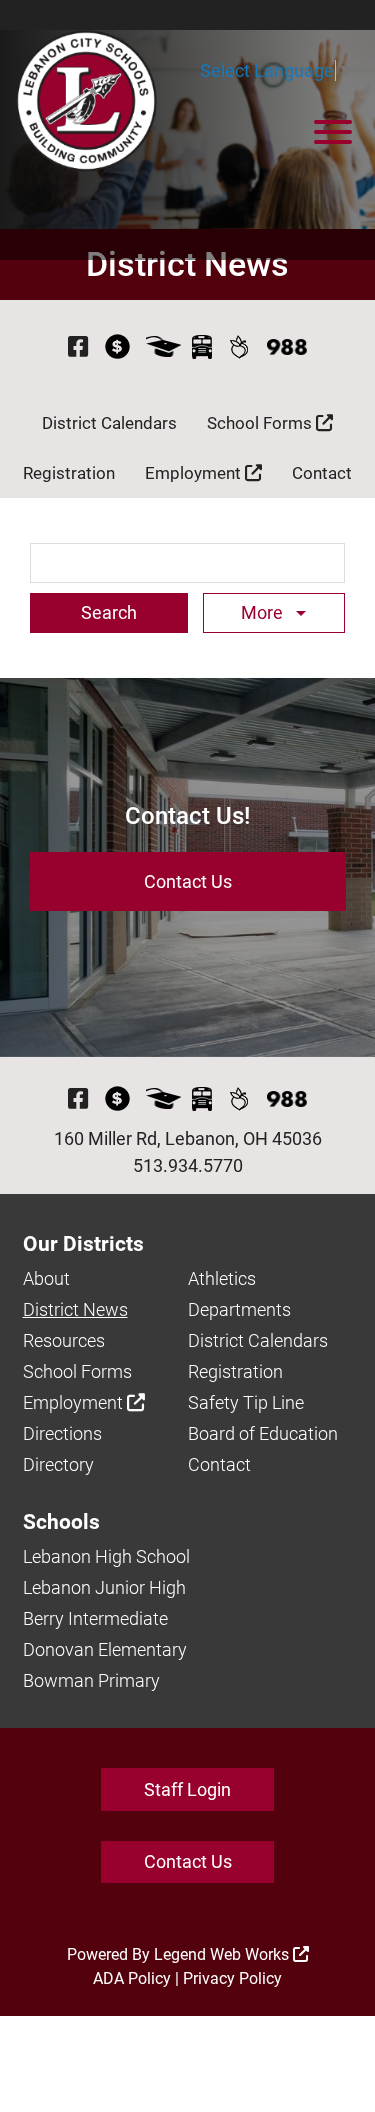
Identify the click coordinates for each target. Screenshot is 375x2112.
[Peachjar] (239, 346)
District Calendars (109, 423)
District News (75, 1309)
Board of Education (263, 1433)
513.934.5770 (188, 1165)
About (46, 1278)
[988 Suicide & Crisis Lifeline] (287, 347)
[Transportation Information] (202, 346)
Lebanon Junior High (104, 1587)
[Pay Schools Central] (118, 346)
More (264, 612)
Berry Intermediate (95, 1618)
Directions (62, 1433)
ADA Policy (132, 1978)
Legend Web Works (223, 1954)
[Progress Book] (163, 346)
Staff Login (187, 1789)
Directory (58, 1464)
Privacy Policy (232, 1978)
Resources (64, 1340)
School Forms (261, 423)
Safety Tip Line (246, 1402)
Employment (195, 473)
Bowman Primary (91, 1680)
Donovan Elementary (105, 1649)
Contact (322, 473)
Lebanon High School (106, 1556)
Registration (69, 473)
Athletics (222, 1278)
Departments (239, 1309)
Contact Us (188, 881)
